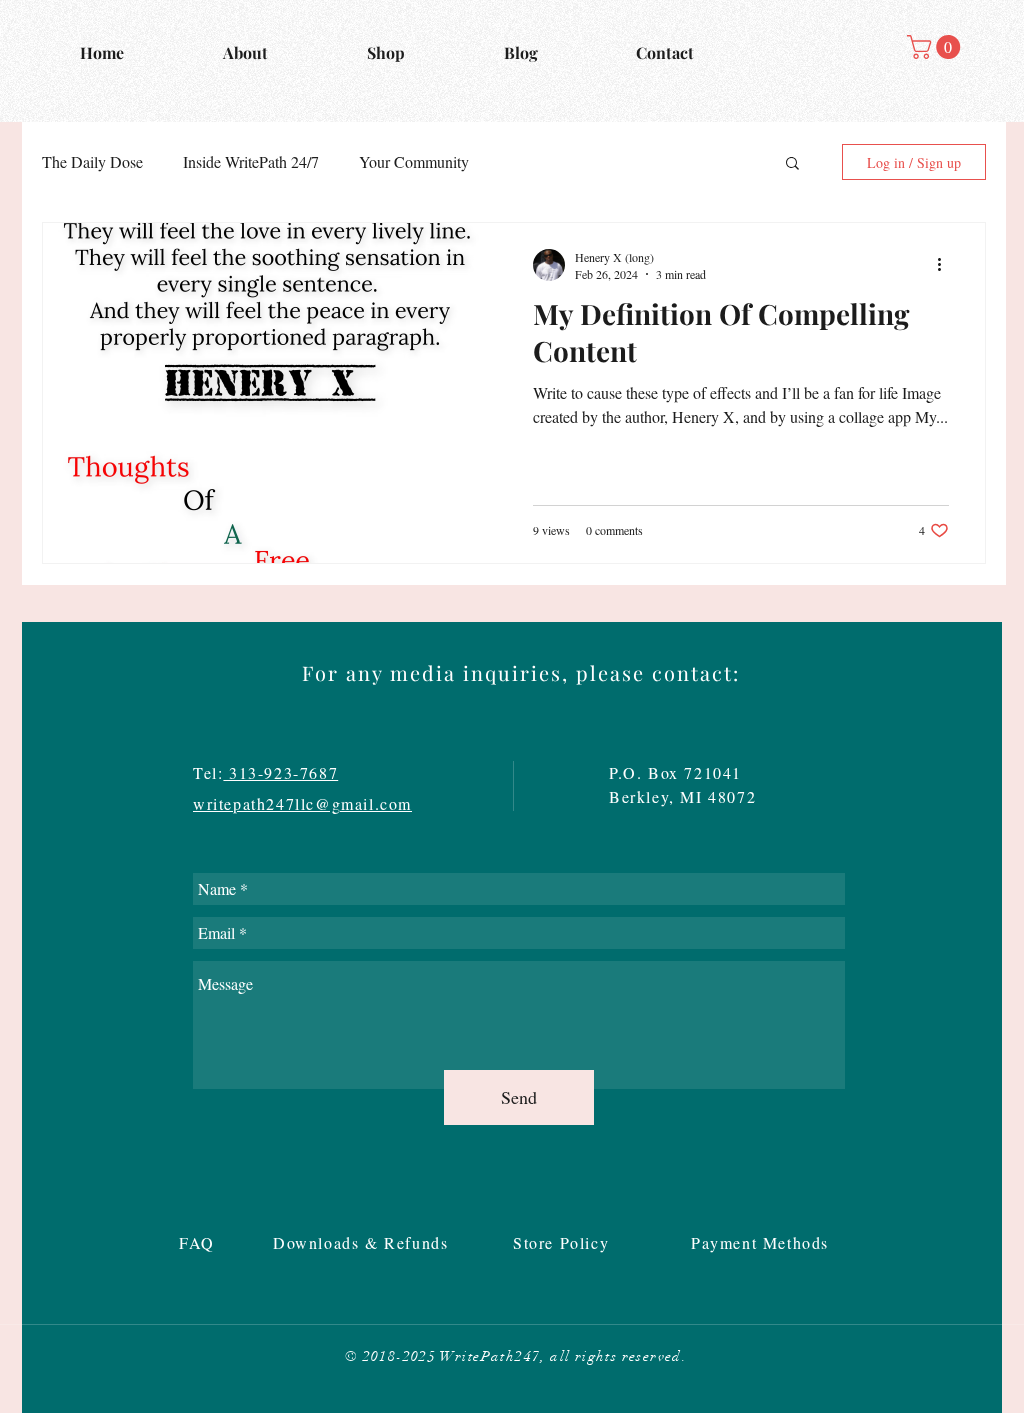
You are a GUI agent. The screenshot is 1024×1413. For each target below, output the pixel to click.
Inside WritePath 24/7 (251, 161)
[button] (792, 164)
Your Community (414, 161)
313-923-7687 (280, 772)
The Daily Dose (92, 161)
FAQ (200, 1242)
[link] (936, 47)
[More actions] (946, 265)
